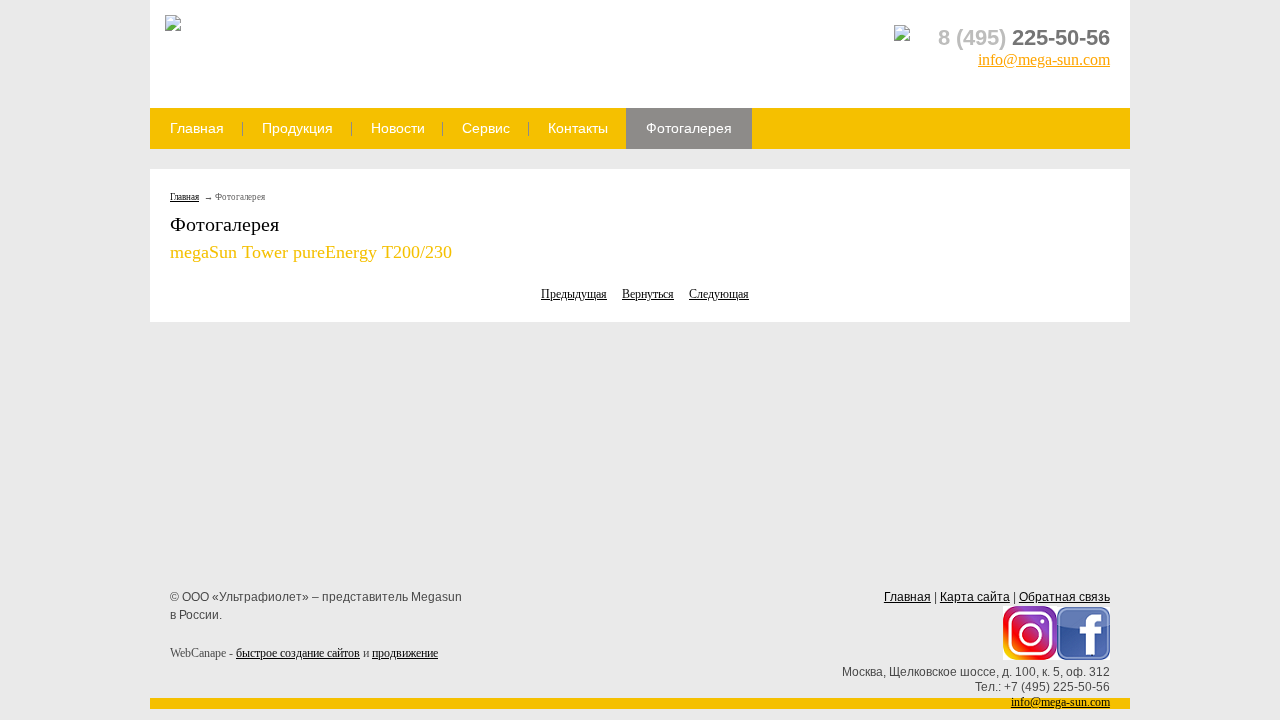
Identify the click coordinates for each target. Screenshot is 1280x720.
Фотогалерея (689, 128)
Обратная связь (1064, 597)
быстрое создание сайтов (298, 653)
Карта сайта (975, 597)
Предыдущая (574, 294)
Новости (398, 128)
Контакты (578, 128)
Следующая (719, 294)
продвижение (405, 653)
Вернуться (648, 294)
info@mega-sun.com (1044, 59)
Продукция (297, 128)
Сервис (486, 128)
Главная (197, 128)
